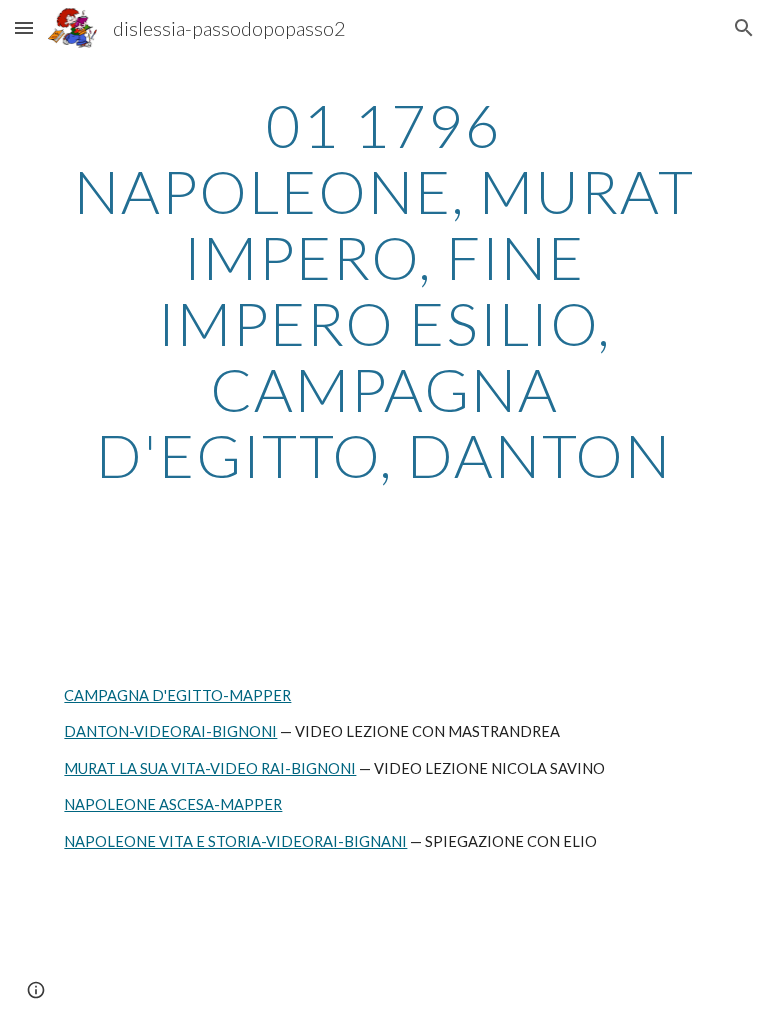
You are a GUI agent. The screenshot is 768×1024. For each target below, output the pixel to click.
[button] (24, 27)
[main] (383, 290)
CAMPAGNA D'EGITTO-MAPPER (177, 695)
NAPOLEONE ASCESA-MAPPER (173, 804)
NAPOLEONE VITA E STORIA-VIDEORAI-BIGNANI (235, 841)
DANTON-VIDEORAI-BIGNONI (170, 731)
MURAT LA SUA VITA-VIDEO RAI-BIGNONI (210, 768)
